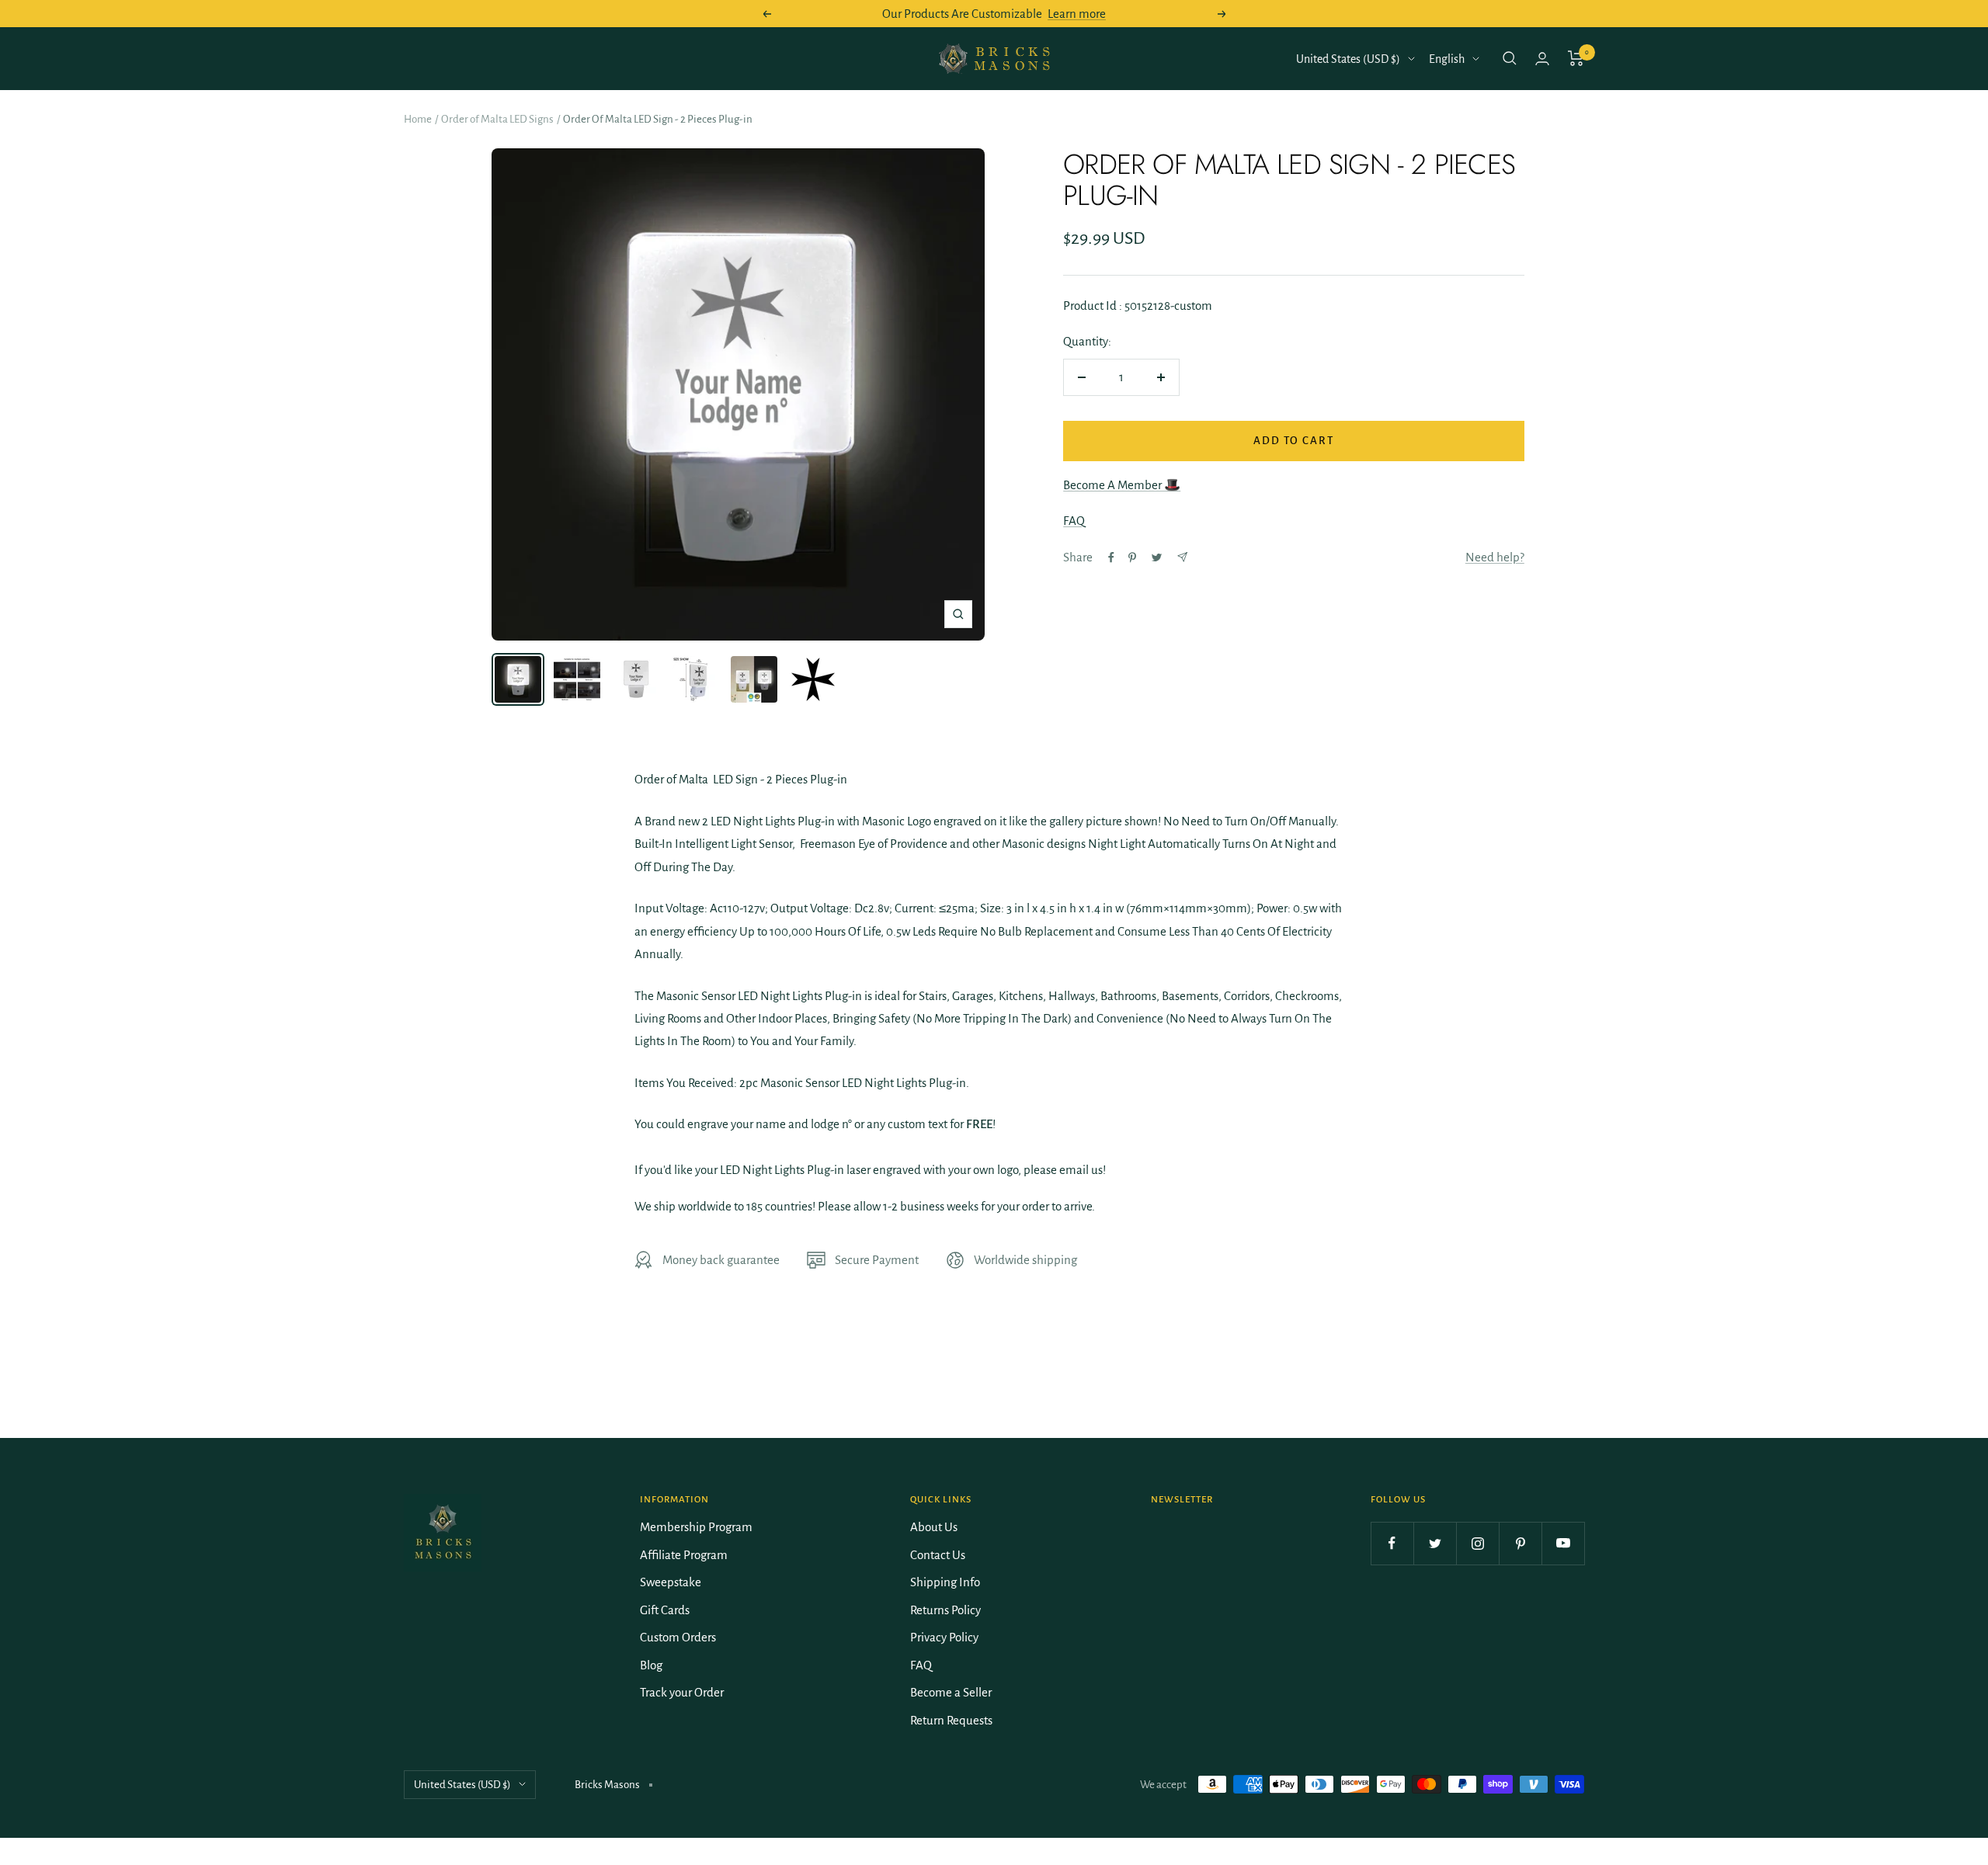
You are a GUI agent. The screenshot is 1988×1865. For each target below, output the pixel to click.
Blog (651, 1665)
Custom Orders (678, 1637)
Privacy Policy (944, 1637)
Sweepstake (671, 1582)
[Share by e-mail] (1182, 557)
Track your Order (682, 1692)
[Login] (1542, 59)
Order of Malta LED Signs (497, 119)
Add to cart (1294, 441)
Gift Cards (665, 1610)
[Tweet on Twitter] (1157, 557)
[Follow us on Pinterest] (1520, 1543)
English (1447, 59)
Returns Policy (945, 1610)
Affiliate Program (684, 1555)
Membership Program (696, 1527)
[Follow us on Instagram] (1477, 1543)
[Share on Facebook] (1111, 557)
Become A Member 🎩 (1122, 485)
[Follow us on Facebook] (1392, 1543)
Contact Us (938, 1555)
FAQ (1074, 521)
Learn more (1077, 14)
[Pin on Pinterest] (1132, 557)
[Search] (1510, 58)
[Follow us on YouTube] (1563, 1543)
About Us (934, 1527)
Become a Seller (951, 1692)
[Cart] (1576, 58)
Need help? (1495, 557)
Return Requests (951, 1720)
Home (418, 119)
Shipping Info (945, 1582)
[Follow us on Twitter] (1435, 1543)
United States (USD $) (1348, 59)
